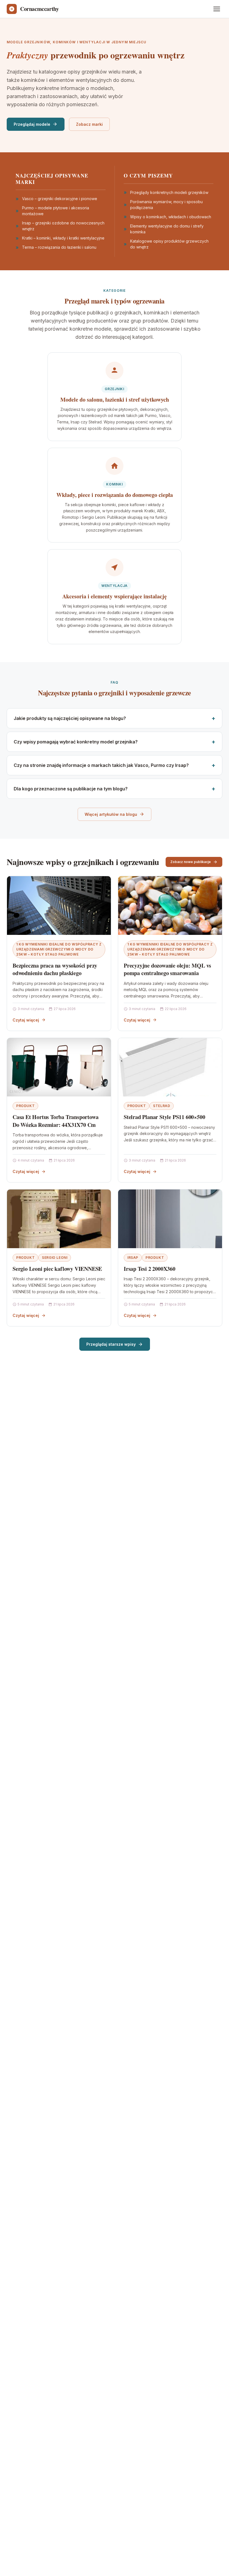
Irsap (133, 1258)
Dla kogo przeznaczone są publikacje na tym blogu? (71, 789)
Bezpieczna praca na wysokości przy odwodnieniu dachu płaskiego (55, 969)
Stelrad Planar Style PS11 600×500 (164, 1117)
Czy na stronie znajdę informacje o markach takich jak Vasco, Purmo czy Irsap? (101, 765)
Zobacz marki (89, 124)
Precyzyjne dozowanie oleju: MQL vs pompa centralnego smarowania (167, 969)
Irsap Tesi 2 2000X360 (150, 1269)
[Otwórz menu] (217, 9)
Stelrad (162, 1106)
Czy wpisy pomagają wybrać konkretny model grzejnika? (76, 742)
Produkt (25, 1106)
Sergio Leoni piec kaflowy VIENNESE (57, 1269)
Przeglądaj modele (32, 124)
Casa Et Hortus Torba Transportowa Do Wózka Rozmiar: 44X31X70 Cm (55, 1121)
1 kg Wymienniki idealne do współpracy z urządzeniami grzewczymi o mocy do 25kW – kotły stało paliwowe (59, 949)
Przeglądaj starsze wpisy (111, 1344)
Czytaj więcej (26, 1020)
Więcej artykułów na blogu (111, 814)
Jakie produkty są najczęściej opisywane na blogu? (70, 718)
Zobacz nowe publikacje (191, 862)
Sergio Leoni (55, 1258)
